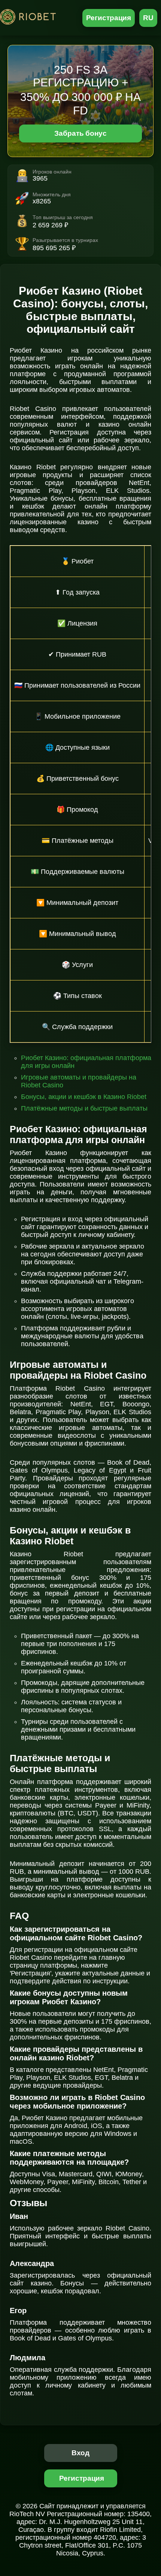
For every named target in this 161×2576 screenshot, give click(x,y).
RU (148, 18)
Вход (81, 2453)
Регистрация (109, 18)
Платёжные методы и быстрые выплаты (84, 1108)
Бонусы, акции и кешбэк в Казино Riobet (84, 1097)
